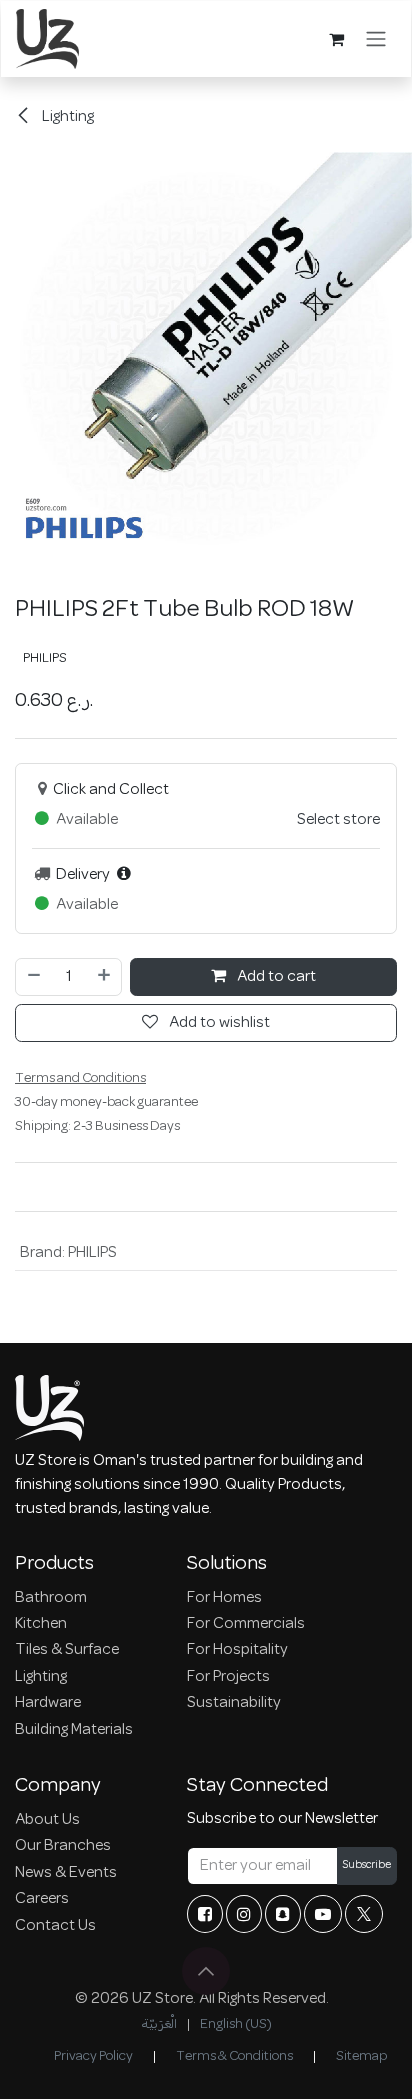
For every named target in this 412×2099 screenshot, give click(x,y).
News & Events (66, 1873)
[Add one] (105, 977)
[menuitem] (159, 2024)
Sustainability (234, 1703)
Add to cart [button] (275, 977)
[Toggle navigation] (376, 39)
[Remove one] (33, 977)
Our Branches (63, 1846)
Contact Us (55, 1926)
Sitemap (361, 2056)
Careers (42, 1899)
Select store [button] (338, 820)
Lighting (66, 117)
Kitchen (41, 1624)
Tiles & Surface (67, 1650)
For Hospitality (237, 1650)
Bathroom (51, 1598)
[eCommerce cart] (336, 39)
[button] (206, 1971)
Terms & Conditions (234, 2056)
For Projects (228, 1677)
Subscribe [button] (367, 1865)
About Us (47, 1820)
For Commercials (246, 1624)
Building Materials (74, 1730)
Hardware (48, 1703)
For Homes (224, 1598)
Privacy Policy (93, 2056)
